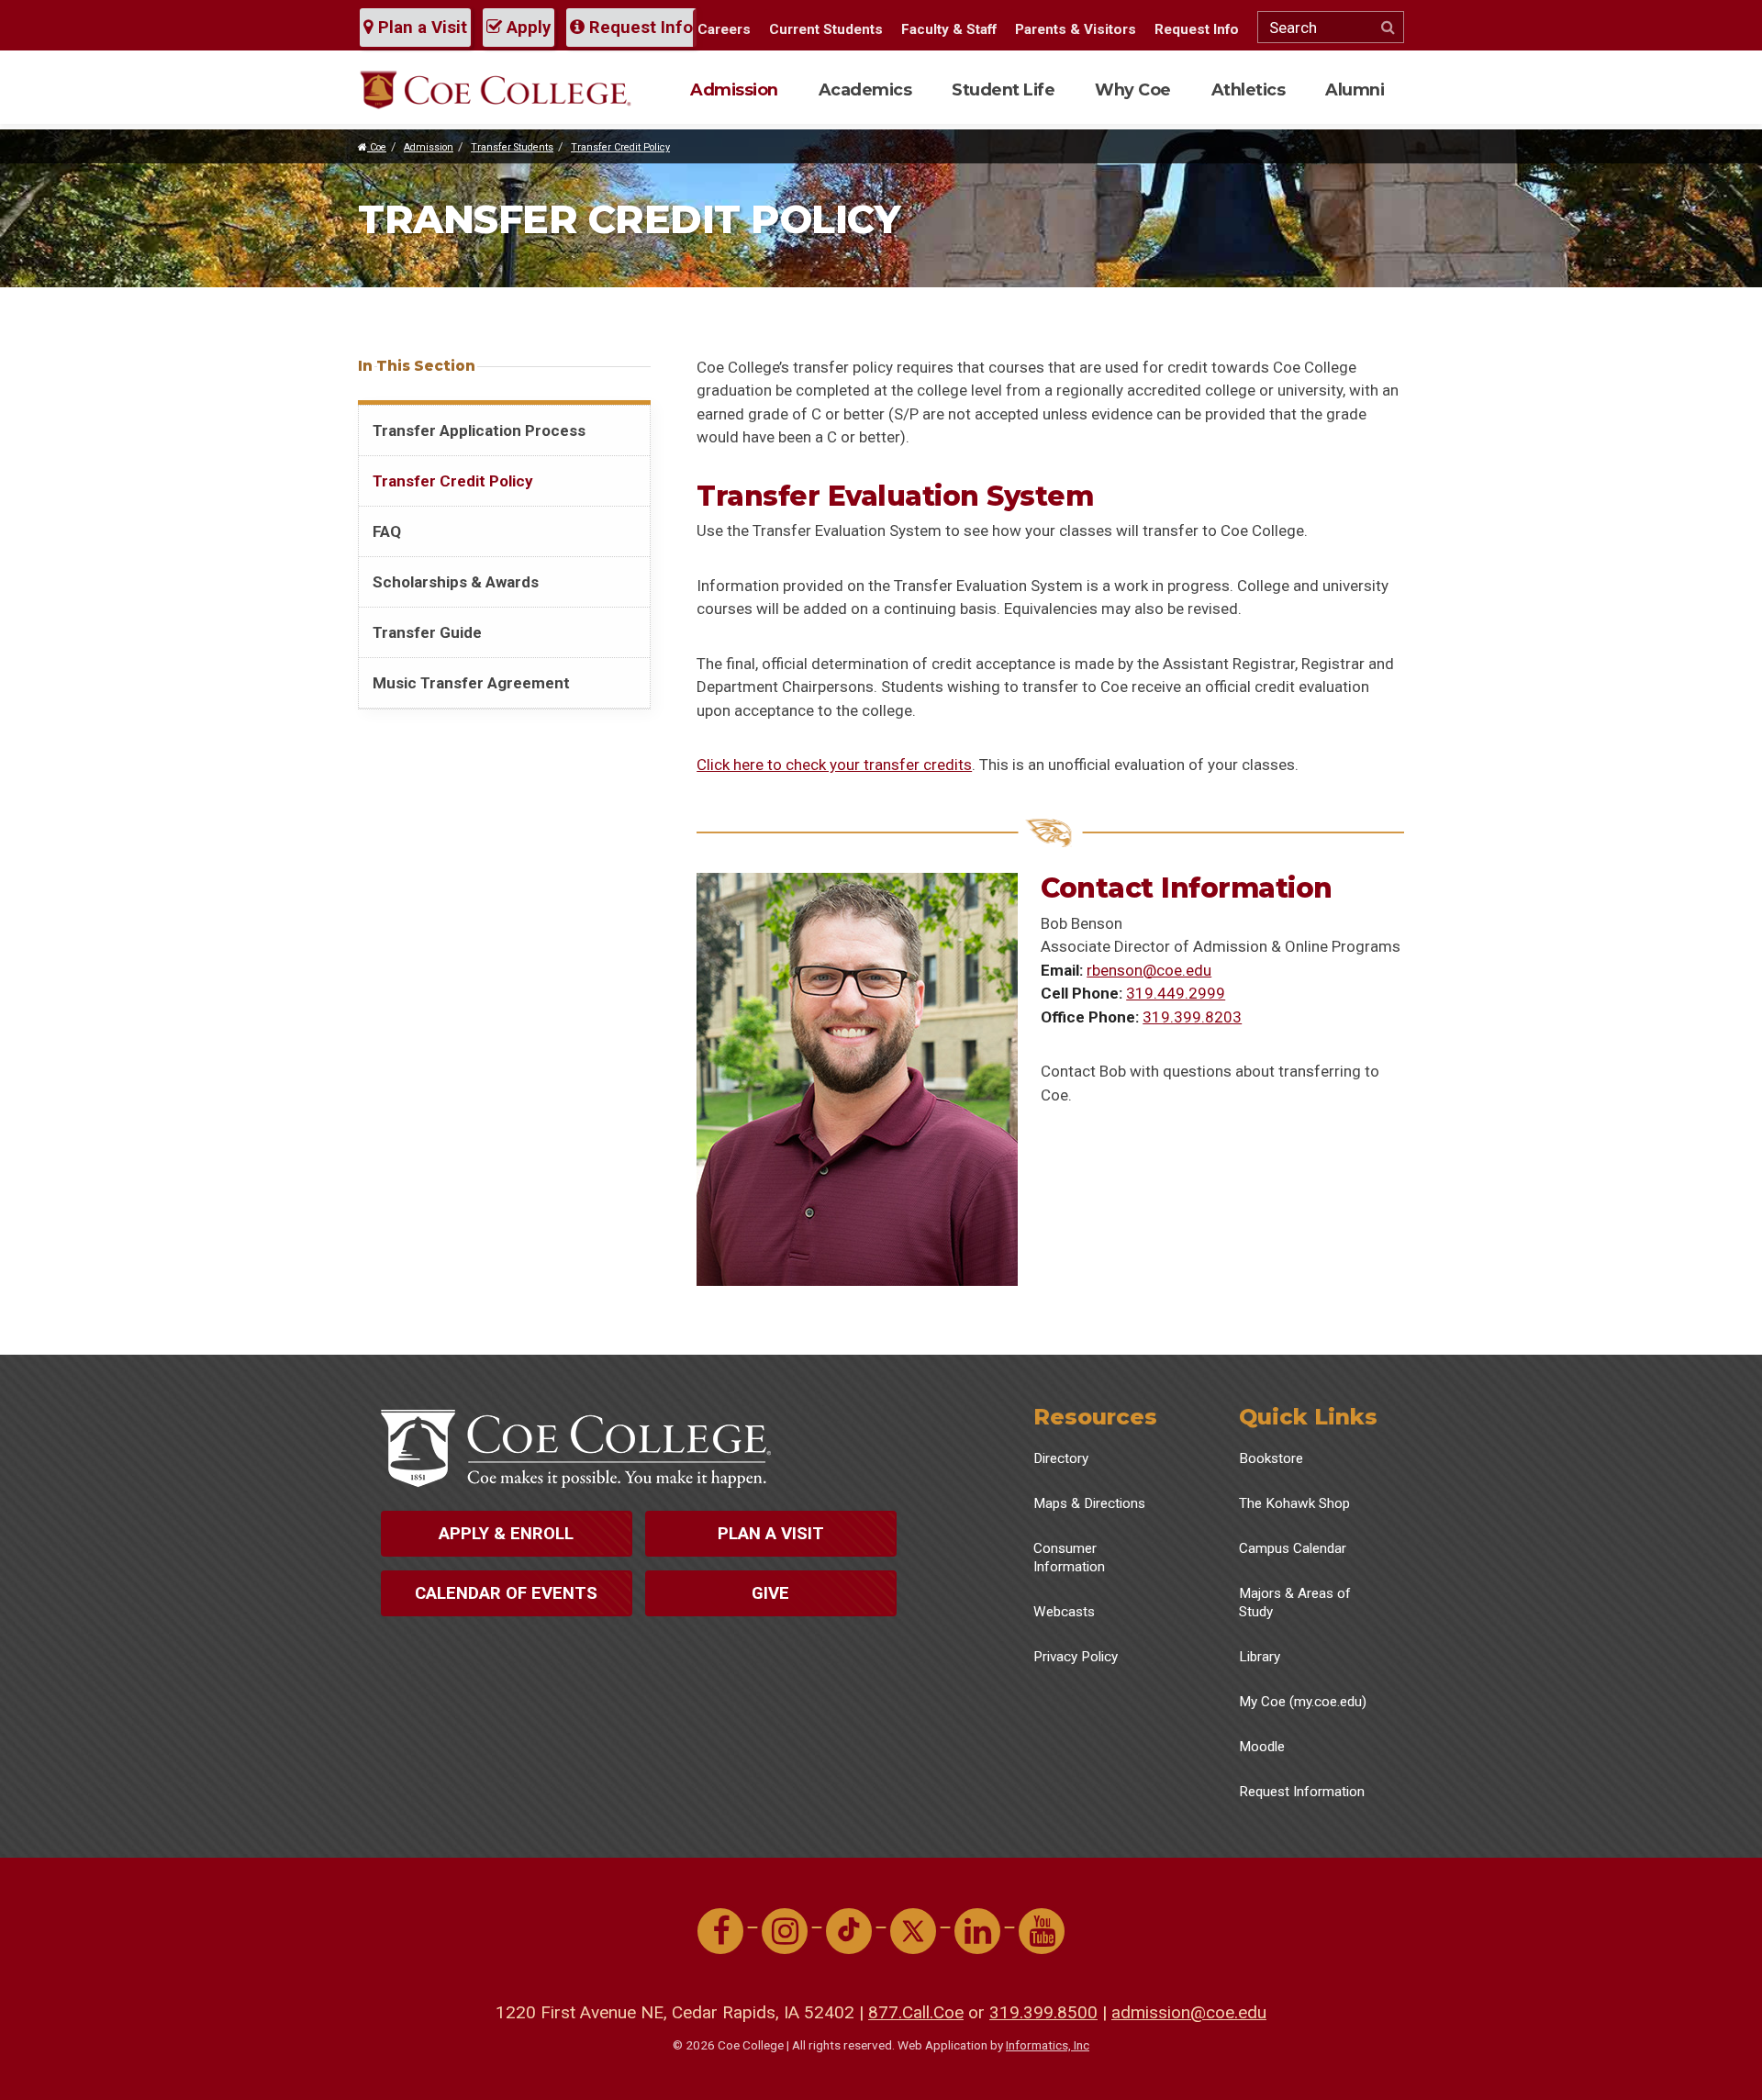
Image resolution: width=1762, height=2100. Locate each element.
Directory (1061, 1458)
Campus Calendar (1293, 1548)
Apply (526, 28)
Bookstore (1271, 1458)
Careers (724, 29)
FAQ (387, 531)
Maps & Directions (1089, 1503)
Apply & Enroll (506, 1534)
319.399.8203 (1192, 1017)
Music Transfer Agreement (471, 683)
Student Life (1003, 89)
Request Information (1302, 1792)
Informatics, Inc (1048, 2045)
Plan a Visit (420, 28)
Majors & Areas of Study (1295, 1603)
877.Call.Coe (916, 2012)
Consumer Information (1069, 1558)
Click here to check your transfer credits (834, 765)
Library (1260, 1657)
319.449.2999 (1176, 993)
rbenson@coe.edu (1149, 970)
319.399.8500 (1043, 2012)
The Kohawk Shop (1294, 1503)
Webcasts (1064, 1612)
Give (770, 1593)
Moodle (1262, 1747)
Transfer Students (512, 147)
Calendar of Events (506, 1593)
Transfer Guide (427, 632)
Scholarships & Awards (456, 582)
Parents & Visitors (1076, 29)
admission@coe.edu (1189, 2012)
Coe (377, 147)
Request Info (639, 28)
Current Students (826, 29)
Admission (734, 89)
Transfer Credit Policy (620, 147)
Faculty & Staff (949, 29)
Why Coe (1133, 89)
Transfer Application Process (479, 430)
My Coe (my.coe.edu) (1303, 1702)
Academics (865, 89)
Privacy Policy (1076, 1657)
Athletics (1249, 89)
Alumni (1355, 89)
